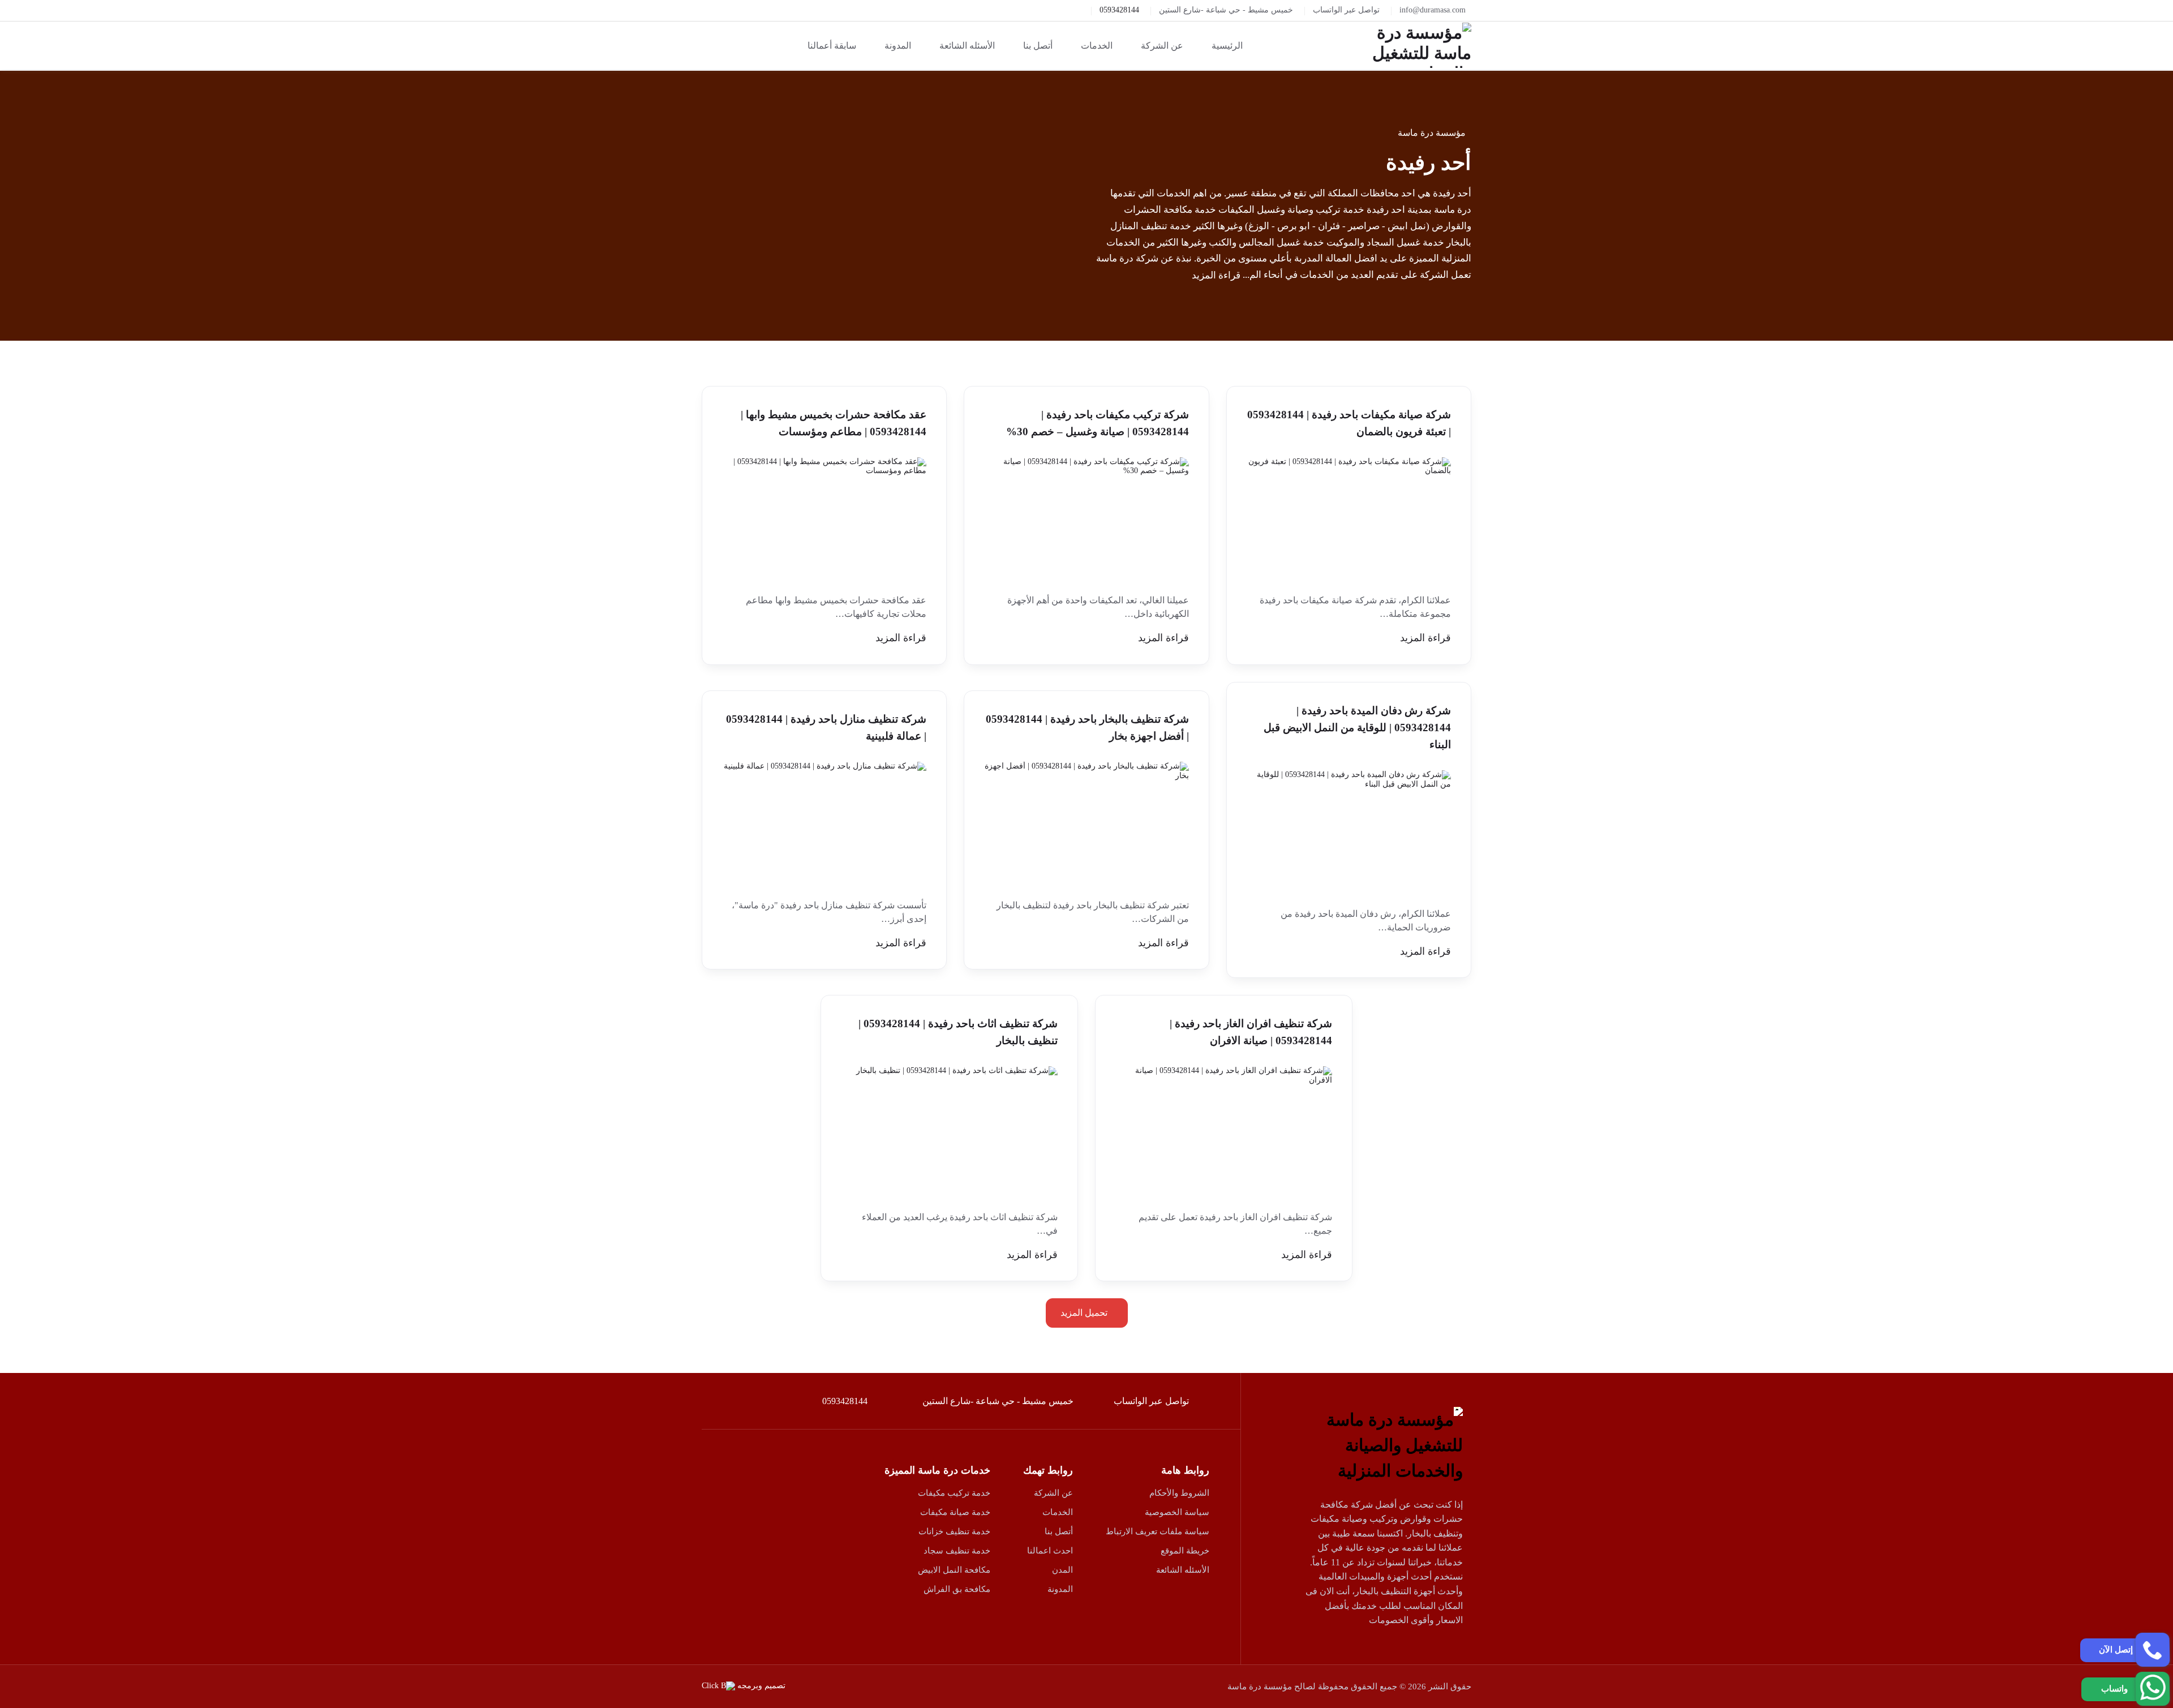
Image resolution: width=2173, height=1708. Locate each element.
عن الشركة (1053, 1493)
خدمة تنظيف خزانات (954, 1531)
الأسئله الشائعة (1183, 1570)
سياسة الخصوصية (1177, 1512)
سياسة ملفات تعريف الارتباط (1158, 1531)
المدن (1062, 1570)
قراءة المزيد (1216, 275)
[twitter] (1424, 1653)
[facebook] (1450, 1653)
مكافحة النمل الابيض (954, 1570)
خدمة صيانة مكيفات (955, 1512)
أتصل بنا (1059, 1531)
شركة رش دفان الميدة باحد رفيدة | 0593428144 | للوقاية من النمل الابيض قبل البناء (1357, 728)
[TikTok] (1346, 1653)
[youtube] (1398, 1653)
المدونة (1060, 1589)
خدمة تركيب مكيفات (954, 1493)
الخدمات (1058, 1512)
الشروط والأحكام (1179, 1493)
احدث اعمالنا (1050, 1551)
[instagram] (1372, 1653)
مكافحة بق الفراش (957, 1589)
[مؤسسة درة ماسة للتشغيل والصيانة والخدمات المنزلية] (1410, 45)
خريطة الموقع (1185, 1551)
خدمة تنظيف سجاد (957, 1551)
